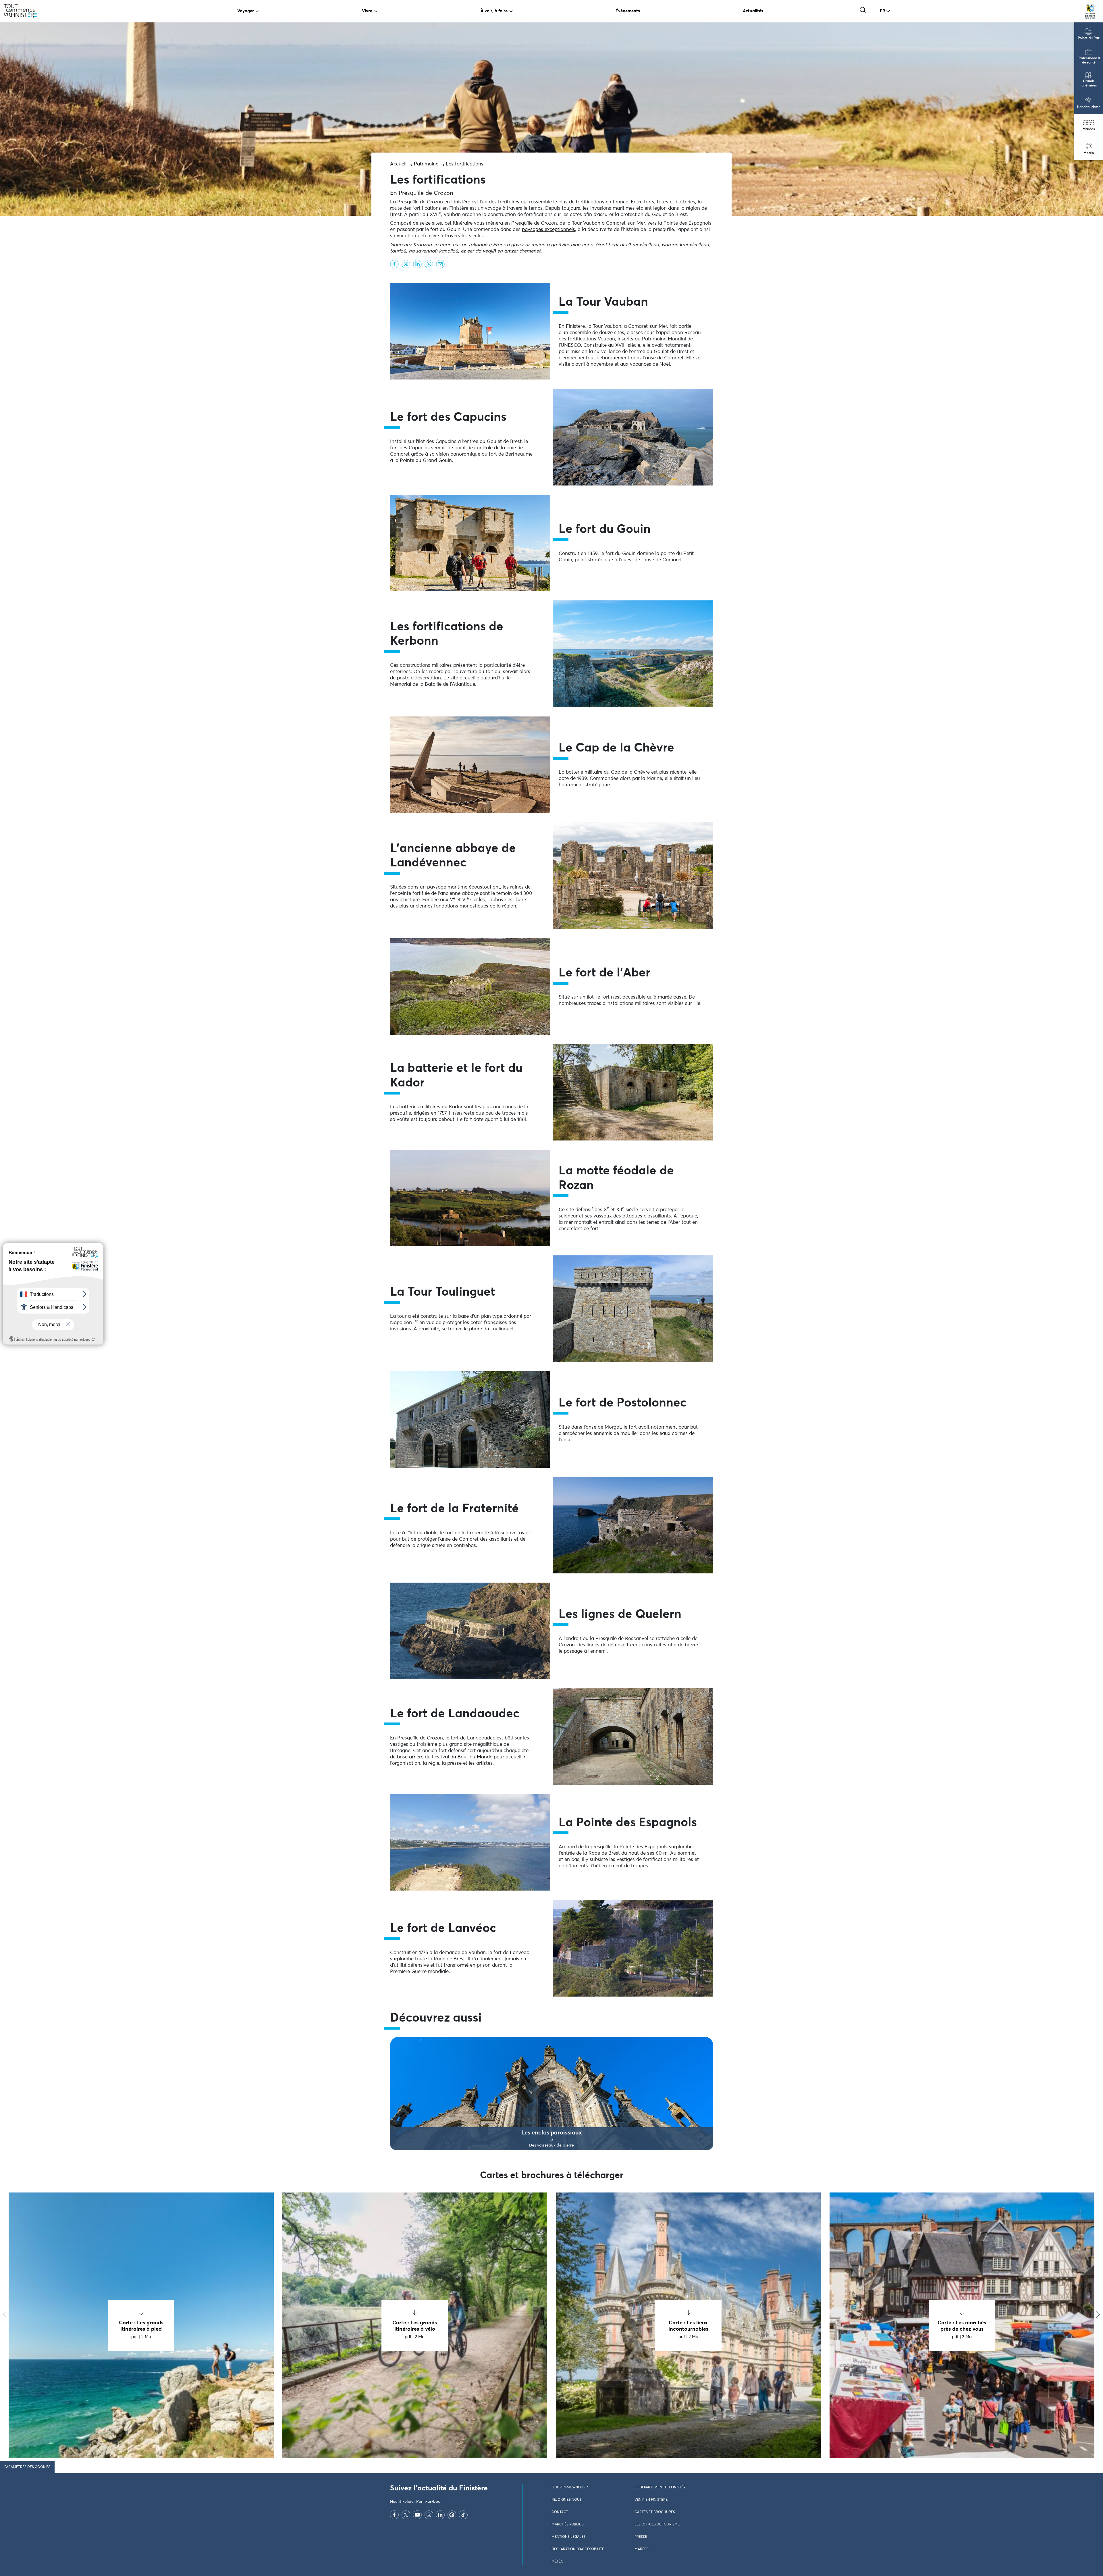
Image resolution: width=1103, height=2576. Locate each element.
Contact (560, 2512)
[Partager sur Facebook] (394, 264)
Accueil (398, 164)
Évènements (628, 11)
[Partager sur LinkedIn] (417, 264)
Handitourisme (1089, 107)
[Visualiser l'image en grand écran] (470, 331)
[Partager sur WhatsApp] (429, 264)
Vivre (367, 11)
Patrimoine (426, 164)
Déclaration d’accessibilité (578, 2549)
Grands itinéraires (1089, 83)
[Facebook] (394, 2515)
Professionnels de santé (1089, 60)
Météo (1089, 153)
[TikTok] (463, 2515)
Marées (1089, 129)
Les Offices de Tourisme (657, 2525)
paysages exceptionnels (548, 230)
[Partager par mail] (440, 264)
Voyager (246, 11)
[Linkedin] (440, 2515)
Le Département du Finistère (661, 2488)
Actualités (753, 11)
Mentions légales (568, 2537)
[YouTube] (417, 2515)
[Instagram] (429, 2515)
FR (883, 11)
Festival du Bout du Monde (462, 1757)
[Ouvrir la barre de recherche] (863, 10)
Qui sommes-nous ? (570, 2488)
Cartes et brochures (655, 2512)
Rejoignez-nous (567, 2500)
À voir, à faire (494, 11)
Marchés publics (568, 2525)
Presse (641, 2537)
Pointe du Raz (1089, 38)
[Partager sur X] (406, 264)
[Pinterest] (452, 2515)
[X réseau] (406, 2515)
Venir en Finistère (651, 2500)
